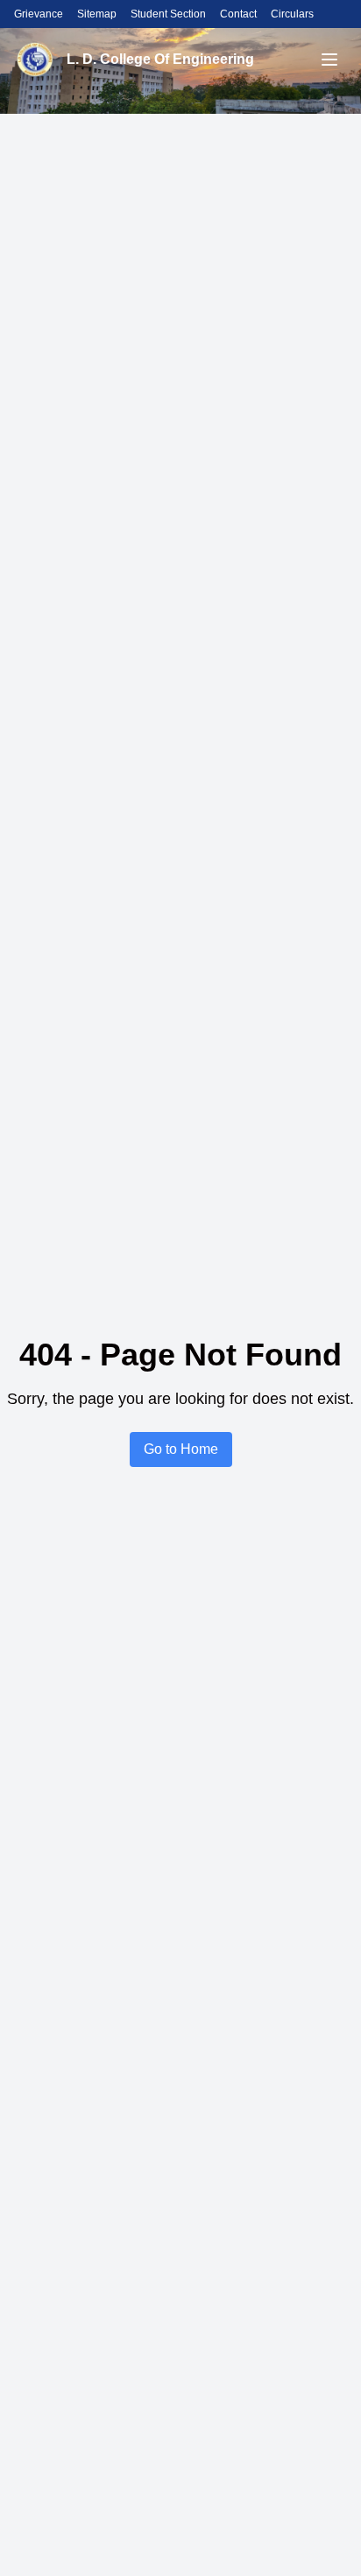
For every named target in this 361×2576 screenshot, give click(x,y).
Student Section (168, 14)
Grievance (39, 14)
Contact (238, 14)
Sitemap (97, 14)
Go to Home (181, 1449)
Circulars (292, 14)
